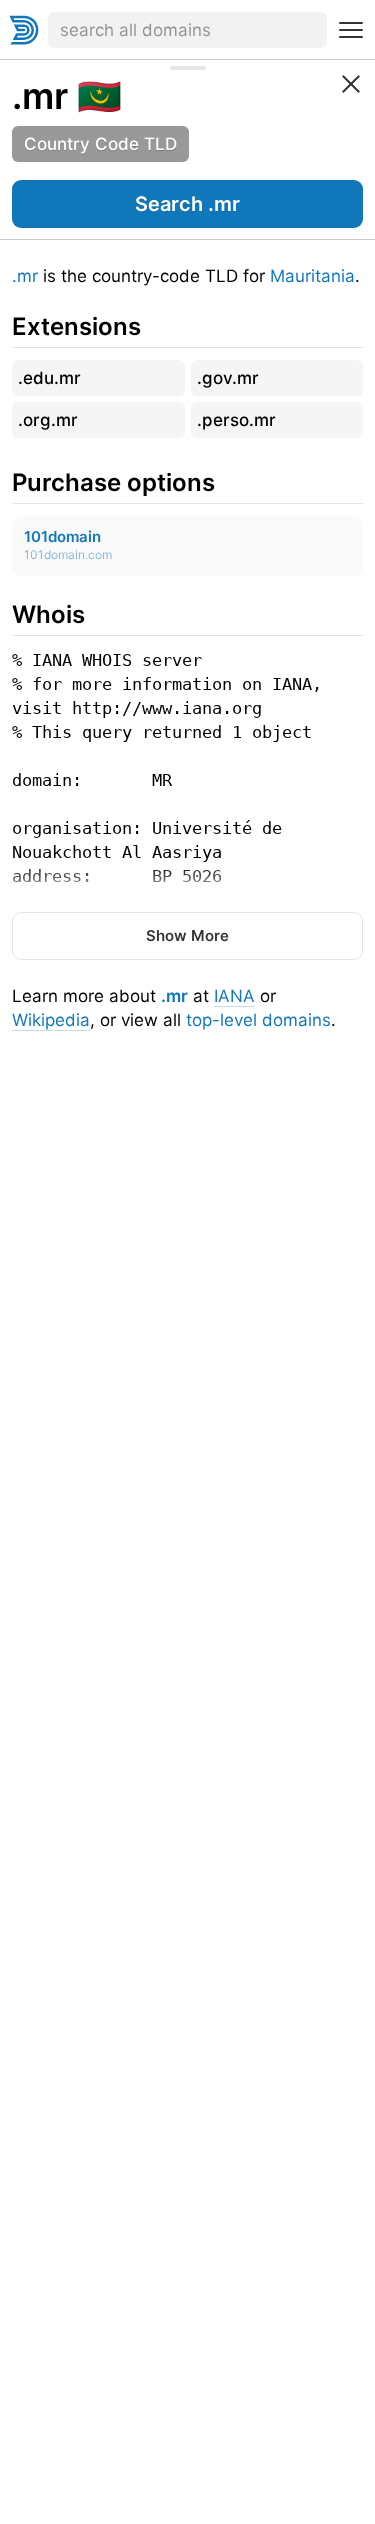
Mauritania (312, 276)
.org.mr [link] (48, 420)
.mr (25, 276)
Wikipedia (51, 1020)
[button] (187, 204)
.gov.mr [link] (228, 378)
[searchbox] (187, 30)
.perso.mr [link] (236, 420)
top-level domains (258, 1020)
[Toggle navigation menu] (351, 30)
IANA (234, 996)
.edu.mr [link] (49, 378)
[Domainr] (24, 30)
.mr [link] (40, 96)
